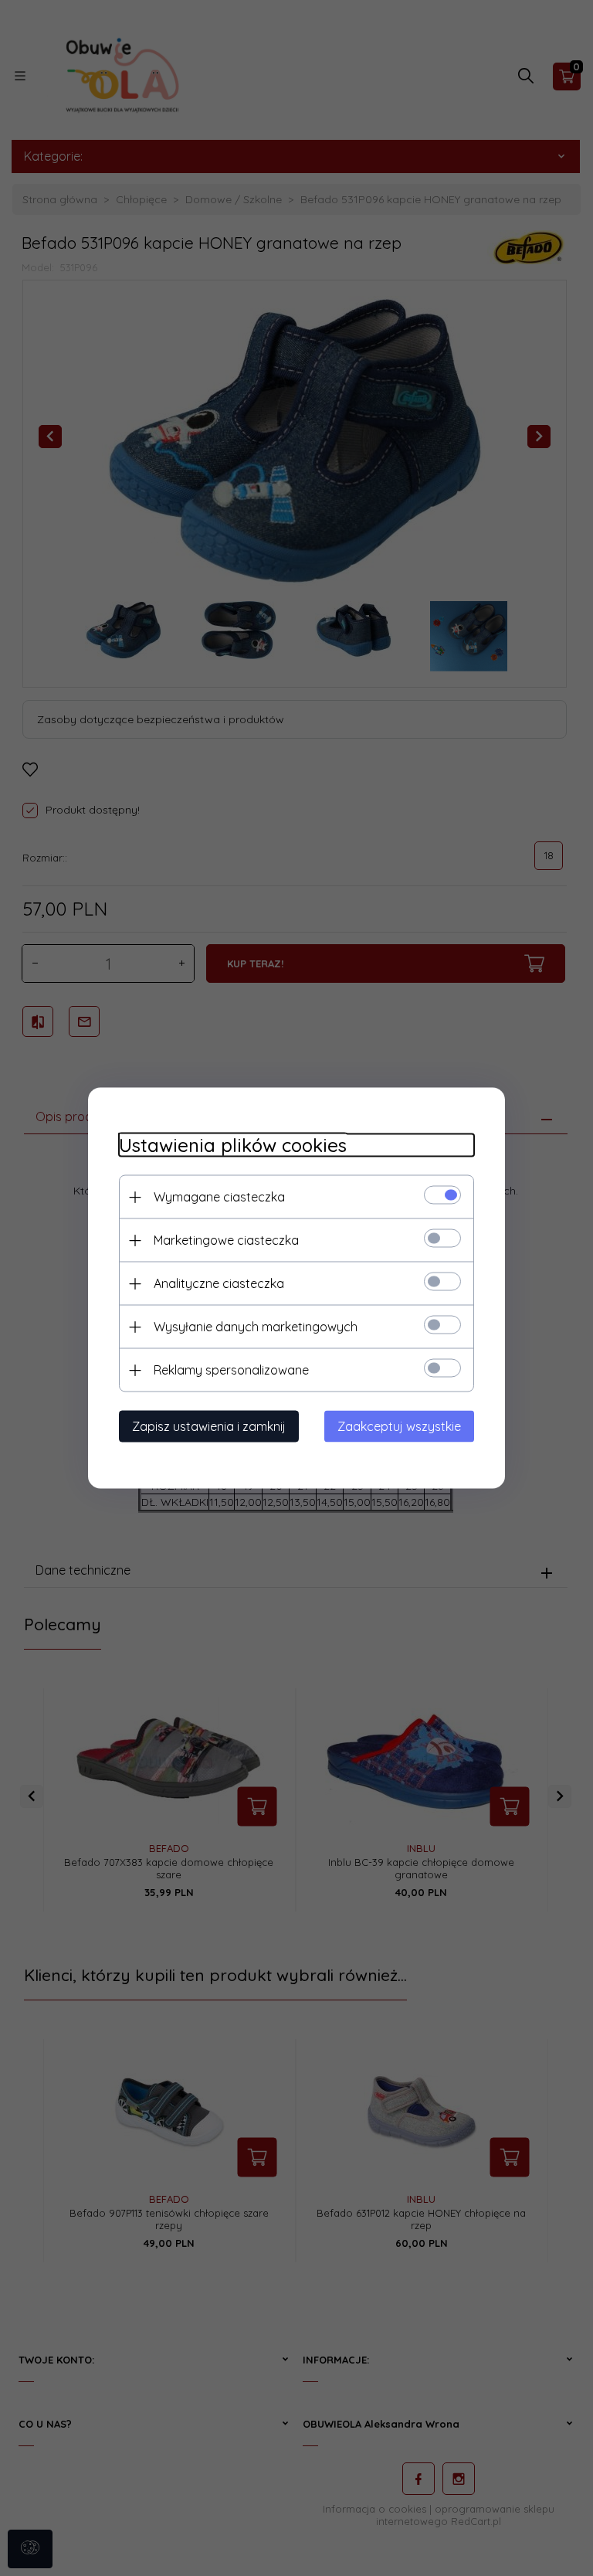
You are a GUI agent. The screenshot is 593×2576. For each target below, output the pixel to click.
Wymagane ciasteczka (219, 1197)
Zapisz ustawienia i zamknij (209, 1426)
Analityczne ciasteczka (219, 1283)
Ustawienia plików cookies (233, 1145)
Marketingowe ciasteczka (226, 1240)
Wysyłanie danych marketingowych (256, 1327)
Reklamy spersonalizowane (231, 1370)
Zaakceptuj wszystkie (399, 1426)
